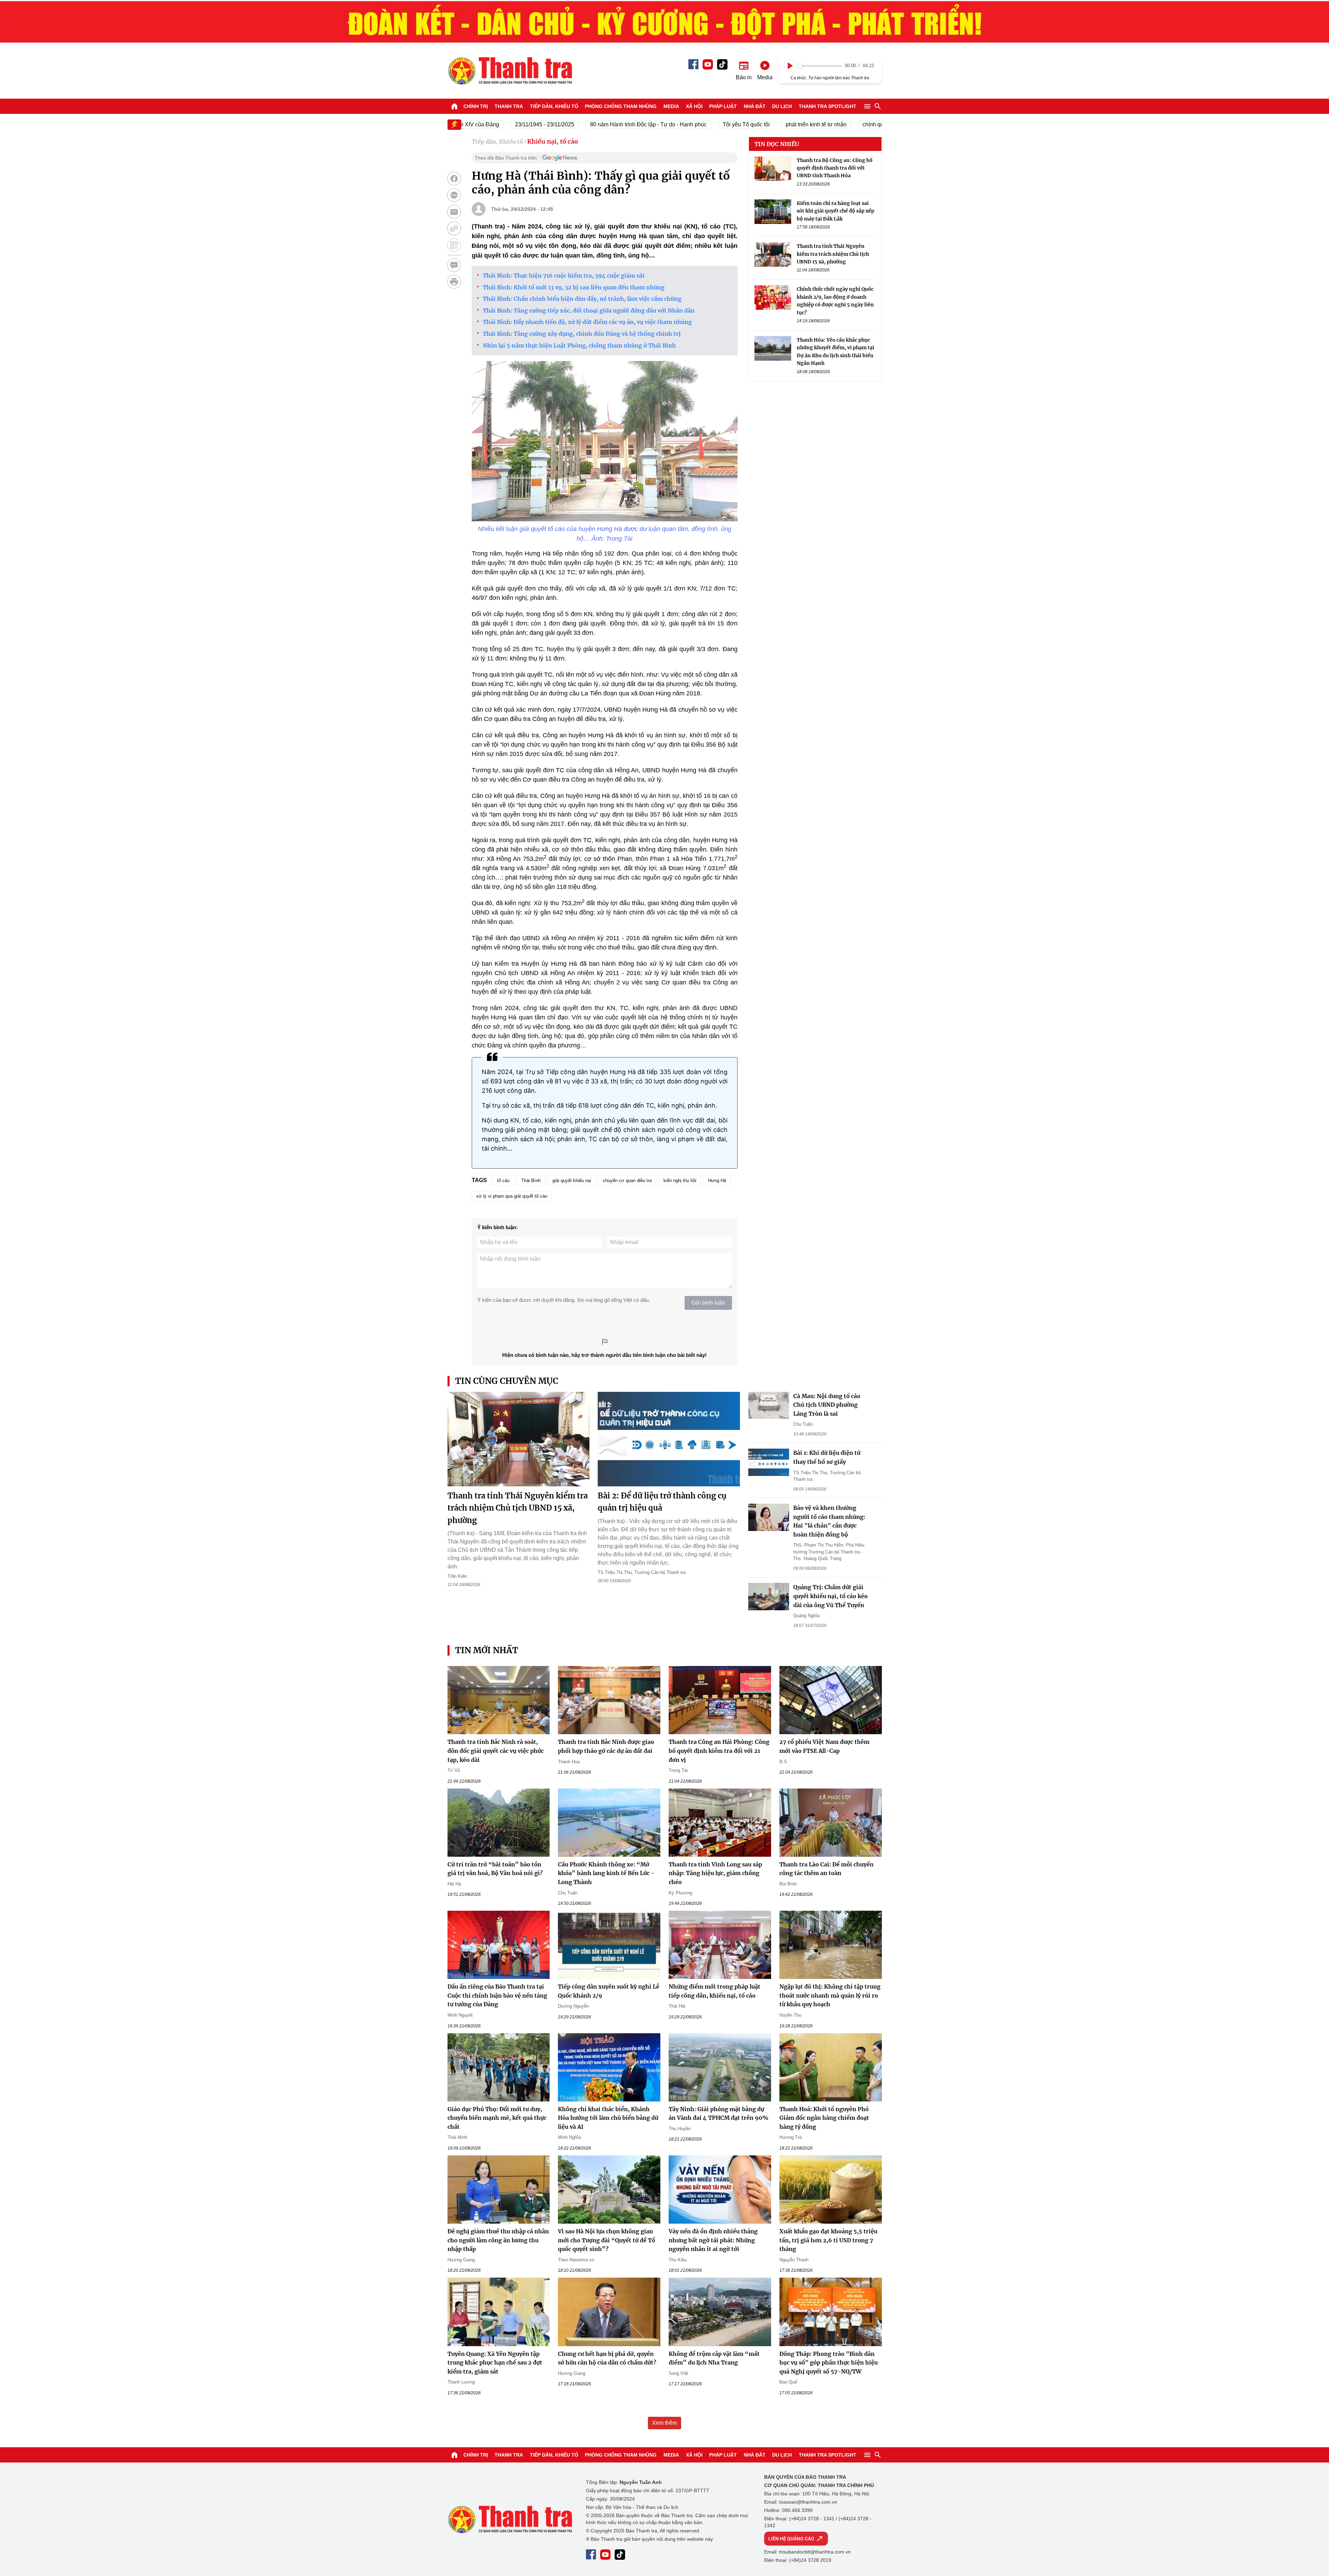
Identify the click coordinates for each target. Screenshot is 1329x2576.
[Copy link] (454, 228)
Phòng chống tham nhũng (621, 106)
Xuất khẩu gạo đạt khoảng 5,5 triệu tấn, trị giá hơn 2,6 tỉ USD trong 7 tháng (828, 2240)
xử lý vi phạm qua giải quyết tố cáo (512, 1196)
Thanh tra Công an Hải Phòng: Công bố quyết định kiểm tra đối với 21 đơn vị (719, 1751)
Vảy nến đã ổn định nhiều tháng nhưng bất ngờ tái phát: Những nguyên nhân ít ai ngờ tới (713, 2240)
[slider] (820, 66)
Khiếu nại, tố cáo (553, 141)
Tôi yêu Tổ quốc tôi (680, 124)
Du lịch (782, 106)
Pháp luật (723, 106)
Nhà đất (755, 106)
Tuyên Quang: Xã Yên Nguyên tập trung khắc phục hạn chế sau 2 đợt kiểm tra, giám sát (495, 2363)
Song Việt (679, 2373)
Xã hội (694, 106)
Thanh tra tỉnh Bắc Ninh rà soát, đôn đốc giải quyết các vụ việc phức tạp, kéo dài (496, 1751)
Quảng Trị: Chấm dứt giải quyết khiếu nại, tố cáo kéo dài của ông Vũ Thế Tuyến (830, 1596)
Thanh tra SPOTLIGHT (828, 106)
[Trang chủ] (454, 106)
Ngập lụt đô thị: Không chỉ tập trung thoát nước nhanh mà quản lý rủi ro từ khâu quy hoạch (830, 1995)
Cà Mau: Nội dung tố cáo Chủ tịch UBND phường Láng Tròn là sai (827, 1405)
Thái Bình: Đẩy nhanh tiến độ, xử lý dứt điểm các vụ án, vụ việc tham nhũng (589, 322)
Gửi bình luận (708, 1303)
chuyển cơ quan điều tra (627, 1181)
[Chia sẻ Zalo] (454, 195)
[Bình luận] (454, 265)
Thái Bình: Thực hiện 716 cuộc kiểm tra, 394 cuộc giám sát (564, 276)
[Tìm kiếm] (878, 106)
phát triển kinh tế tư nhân (750, 124)
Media (671, 106)
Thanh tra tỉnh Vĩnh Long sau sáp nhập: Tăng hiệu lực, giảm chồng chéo (715, 1873)
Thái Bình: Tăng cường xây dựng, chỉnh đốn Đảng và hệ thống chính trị (582, 334)
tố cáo (503, 1181)
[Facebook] (693, 64)
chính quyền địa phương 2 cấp (834, 124)
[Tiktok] (722, 64)
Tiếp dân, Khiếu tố (554, 106)
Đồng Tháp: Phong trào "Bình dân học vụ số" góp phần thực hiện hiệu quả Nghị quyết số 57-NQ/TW (829, 2363)
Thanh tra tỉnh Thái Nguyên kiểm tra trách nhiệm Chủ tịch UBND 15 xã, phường (833, 254)
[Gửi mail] (454, 212)
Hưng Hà (717, 1181)
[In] (454, 282)
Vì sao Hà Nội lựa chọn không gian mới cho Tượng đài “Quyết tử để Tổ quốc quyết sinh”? (607, 2240)
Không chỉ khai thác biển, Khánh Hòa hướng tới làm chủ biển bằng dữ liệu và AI (608, 2118)
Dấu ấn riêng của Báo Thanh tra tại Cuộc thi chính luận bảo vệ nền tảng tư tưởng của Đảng (497, 1995)
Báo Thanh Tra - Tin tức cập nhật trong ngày (510, 71)
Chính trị (476, 106)
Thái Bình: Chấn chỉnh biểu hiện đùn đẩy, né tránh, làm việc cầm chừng (582, 299)
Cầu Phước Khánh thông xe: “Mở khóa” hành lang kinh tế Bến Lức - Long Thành (606, 1873)
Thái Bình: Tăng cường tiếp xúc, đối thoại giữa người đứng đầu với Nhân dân (589, 310)
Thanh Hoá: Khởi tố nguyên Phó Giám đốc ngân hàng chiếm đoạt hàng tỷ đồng (824, 2118)
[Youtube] (708, 64)
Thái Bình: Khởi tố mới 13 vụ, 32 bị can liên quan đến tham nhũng (574, 287)
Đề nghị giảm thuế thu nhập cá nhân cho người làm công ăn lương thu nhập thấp (498, 2240)
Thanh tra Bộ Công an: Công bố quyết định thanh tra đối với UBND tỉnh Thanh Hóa (835, 168)
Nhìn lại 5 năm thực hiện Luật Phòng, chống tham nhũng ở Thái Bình (579, 345)
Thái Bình (531, 1181)
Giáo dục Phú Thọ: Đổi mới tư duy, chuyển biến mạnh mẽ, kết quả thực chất (497, 2118)
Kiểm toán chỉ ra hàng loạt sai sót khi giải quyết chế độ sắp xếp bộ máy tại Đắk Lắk (835, 211)
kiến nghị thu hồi (680, 1181)
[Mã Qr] (454, 245)
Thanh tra (509, 106)
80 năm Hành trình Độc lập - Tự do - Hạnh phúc (582, 124)
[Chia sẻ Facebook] (454, 179)
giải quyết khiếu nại (572, 1181)
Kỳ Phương (680, 1893)
